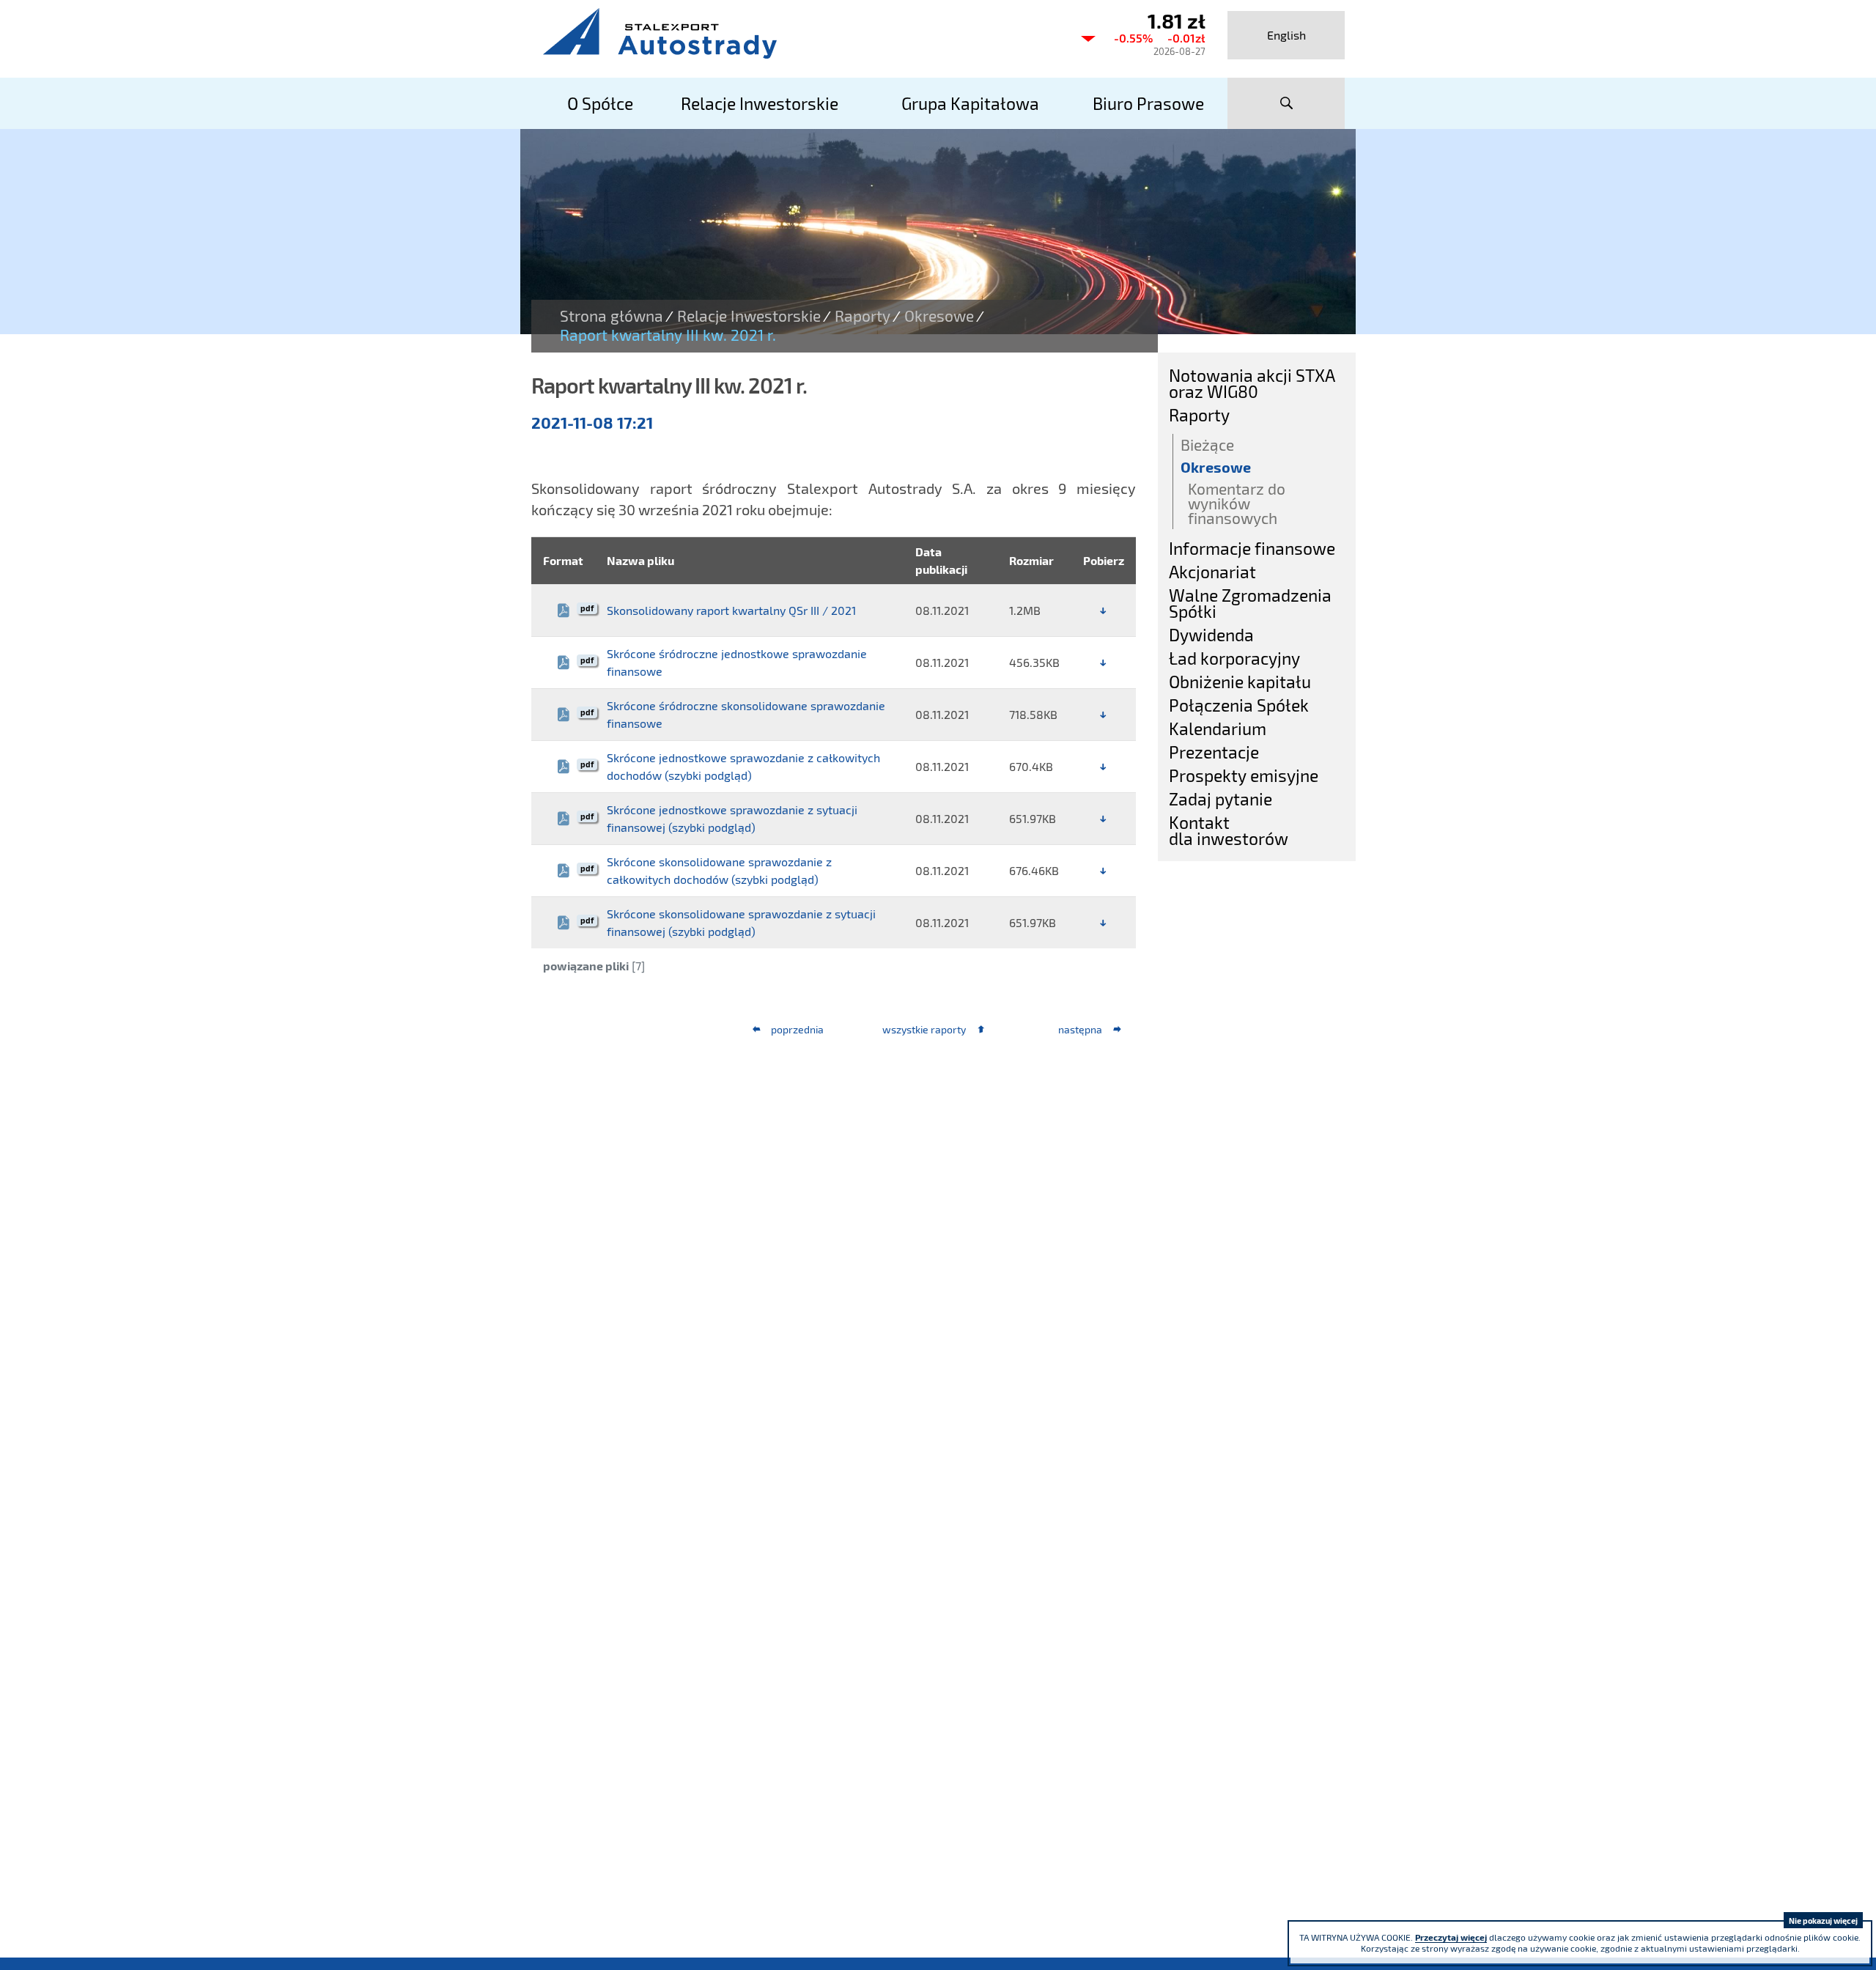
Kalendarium (1218, 728)
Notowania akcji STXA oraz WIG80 (1252, 383)
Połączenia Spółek (1239, 705)
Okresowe (939, 316)
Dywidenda (1211, 635)
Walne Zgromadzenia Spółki (1250, 603)
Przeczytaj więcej (1451, 1937)
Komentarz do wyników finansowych (1237, 503)
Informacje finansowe (1252, 548)
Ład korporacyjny (1234, 658)
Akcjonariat (1212, 572)
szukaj (1286, 103)
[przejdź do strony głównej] (799, 33)
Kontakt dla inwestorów (1229, 830)
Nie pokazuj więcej (1823, 1921)
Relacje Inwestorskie (749, 316)
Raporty (863, 316)
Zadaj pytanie (1220, 799)
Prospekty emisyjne (1244, 775)
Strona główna (612, 316)
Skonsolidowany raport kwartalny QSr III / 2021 (731, 610)
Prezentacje (1214, 752)
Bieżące (1207, 444)
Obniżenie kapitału (1240, 682)
